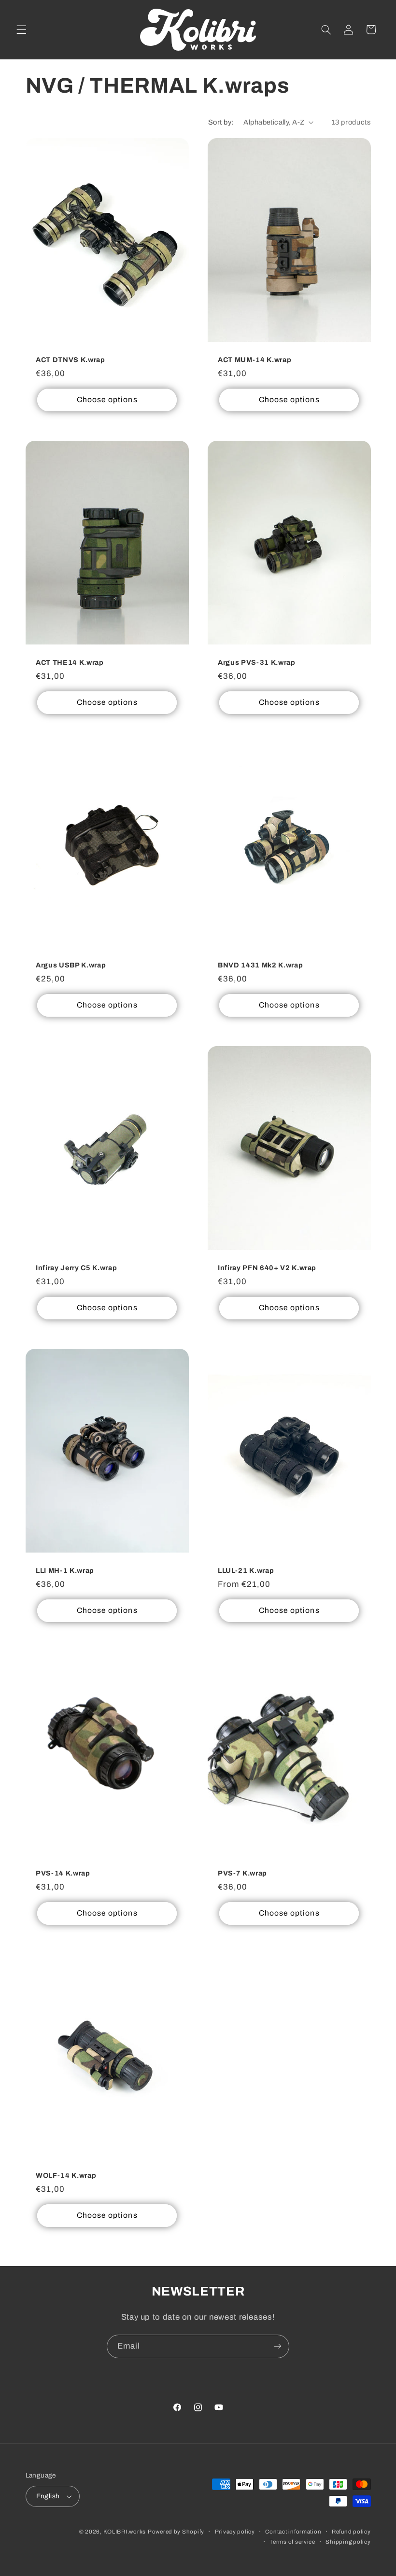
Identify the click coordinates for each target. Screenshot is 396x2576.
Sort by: (221, 122)
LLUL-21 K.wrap (246, 1570)
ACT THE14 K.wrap (70, 662)
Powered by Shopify (176, 2532)
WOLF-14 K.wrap (66, 2176)
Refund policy (351, 2532)
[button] (21, 29)
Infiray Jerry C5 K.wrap (76, 1268)
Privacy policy (235, 2532)
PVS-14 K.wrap (63, 1873)
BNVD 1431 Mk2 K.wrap (260, 965)
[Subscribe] (278, 2346)
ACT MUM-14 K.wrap (255, 360)
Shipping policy (348, 2542)
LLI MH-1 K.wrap (65, 1570)
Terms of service (292, 2542)
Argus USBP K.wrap (71, 965)
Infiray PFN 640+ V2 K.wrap (267, 1268)
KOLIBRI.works (125, 2532)
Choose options (107, 399)
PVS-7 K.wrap (242, 1873)
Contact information (293, 2532)
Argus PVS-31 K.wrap (257, 662)
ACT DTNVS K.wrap (71, 360)
